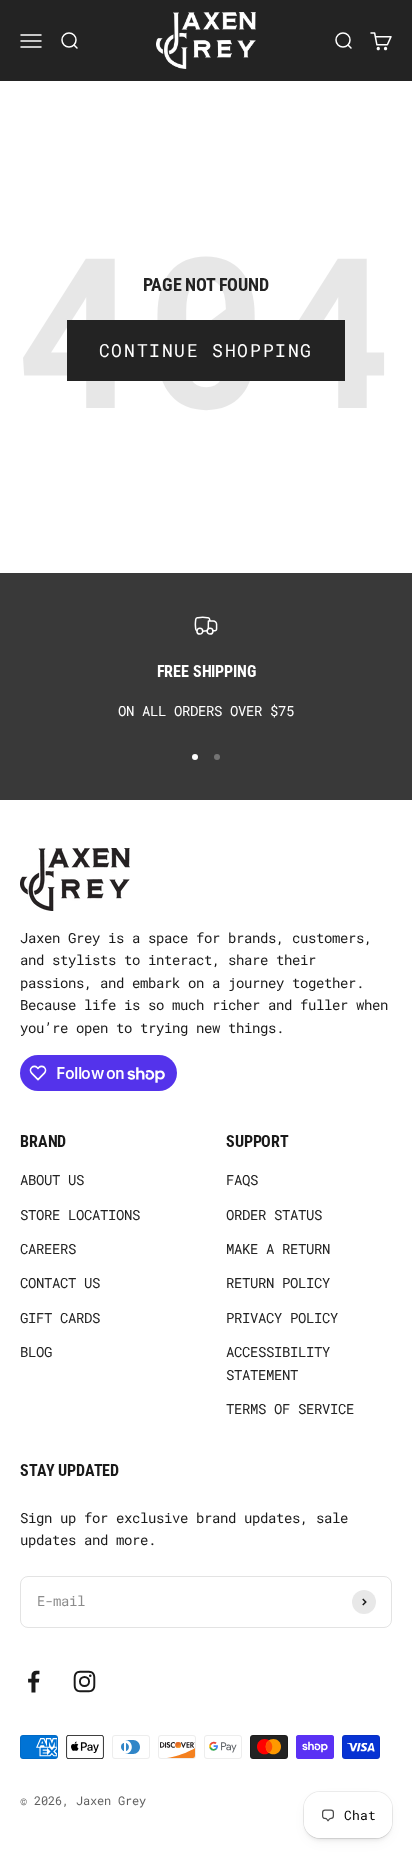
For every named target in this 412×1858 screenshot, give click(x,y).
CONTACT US (60, 1282)
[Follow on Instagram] (84, 1681)
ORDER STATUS (274, 1214)
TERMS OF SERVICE (290, 1408)
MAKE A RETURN (278, 1248)
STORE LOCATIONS (80, 1214)
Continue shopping (206, 350)
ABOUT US (52, 1179)
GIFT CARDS (60, 1317)
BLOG (36, 1351)
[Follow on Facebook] (33, 1681)
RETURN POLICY (278, 1282)
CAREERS (48, 1248)
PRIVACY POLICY (282, 1317)
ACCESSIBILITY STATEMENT (278, 1362)
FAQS (242, 1179)
